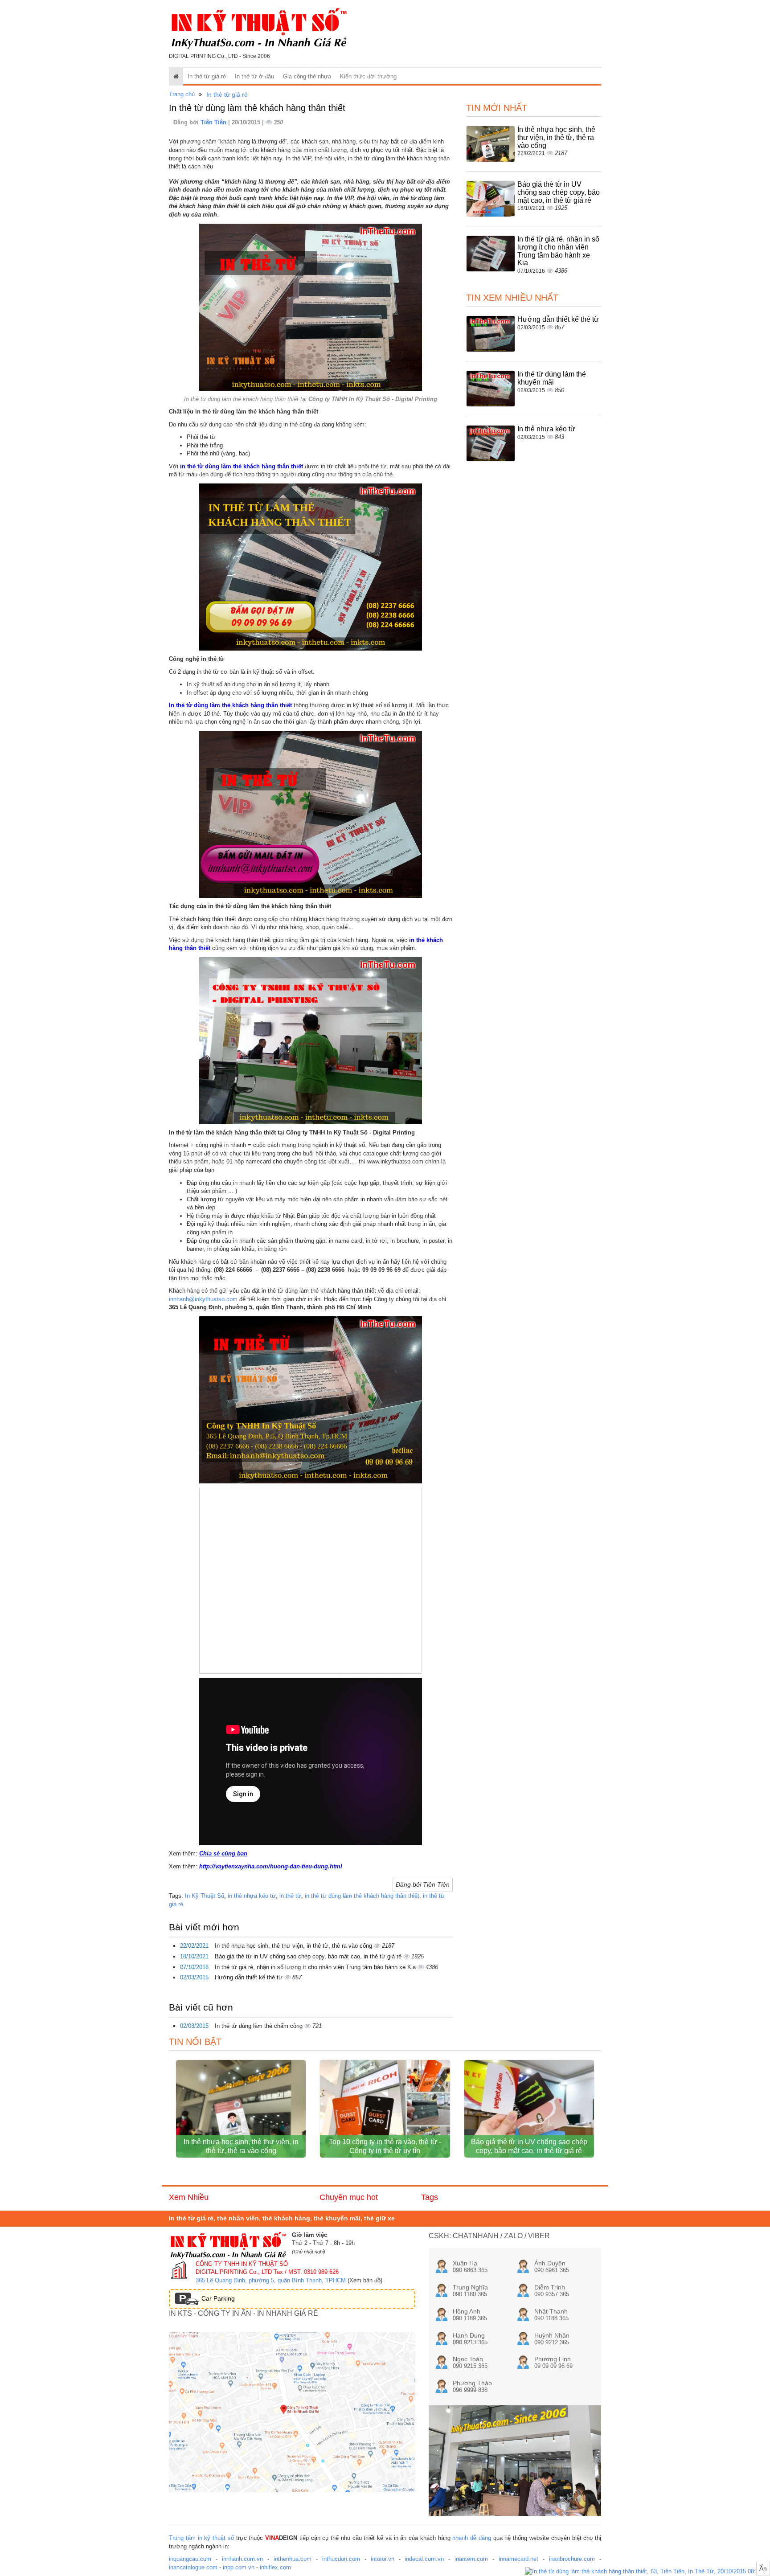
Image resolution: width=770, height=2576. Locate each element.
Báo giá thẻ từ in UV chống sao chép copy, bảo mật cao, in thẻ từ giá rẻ (309, 1956)
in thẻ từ (290, 1896)
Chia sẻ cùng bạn (223, 1853)
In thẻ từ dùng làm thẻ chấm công (260, 2026)
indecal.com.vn (424, 2559)
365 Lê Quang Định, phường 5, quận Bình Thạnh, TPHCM (271, 2280)
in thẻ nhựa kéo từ (252, 1896)
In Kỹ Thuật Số (205, 1896)
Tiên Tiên (214, 122)
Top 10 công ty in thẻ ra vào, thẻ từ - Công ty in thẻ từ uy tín (385, 2146)
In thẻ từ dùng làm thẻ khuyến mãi (552, 378)
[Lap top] (647, 2572)
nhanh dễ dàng (472, 2538)
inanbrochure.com (572, 2559)
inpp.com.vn (239, 2567)
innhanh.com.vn (242, 2559)
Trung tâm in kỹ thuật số (201, 2538)
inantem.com (471, 2559)
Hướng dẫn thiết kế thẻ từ (250, 1977)
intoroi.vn (383, 2559)
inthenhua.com (293, 2559)
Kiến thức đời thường (368, 76)
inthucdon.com (341, 2559)
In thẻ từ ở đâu (254, 76)
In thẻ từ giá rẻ (207, 76)
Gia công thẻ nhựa (307, 76)
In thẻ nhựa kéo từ (546, 429)
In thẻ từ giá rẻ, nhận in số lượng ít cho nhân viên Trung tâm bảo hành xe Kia (316, 1967)
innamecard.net (518, 2559)
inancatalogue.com (193, 2567)
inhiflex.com (275, 2567)
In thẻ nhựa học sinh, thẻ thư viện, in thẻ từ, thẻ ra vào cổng (294, 1946)
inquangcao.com (190, 2559)
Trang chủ (182, 94)
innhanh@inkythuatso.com (203, 1299)
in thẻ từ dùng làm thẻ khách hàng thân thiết (362, 1896)
